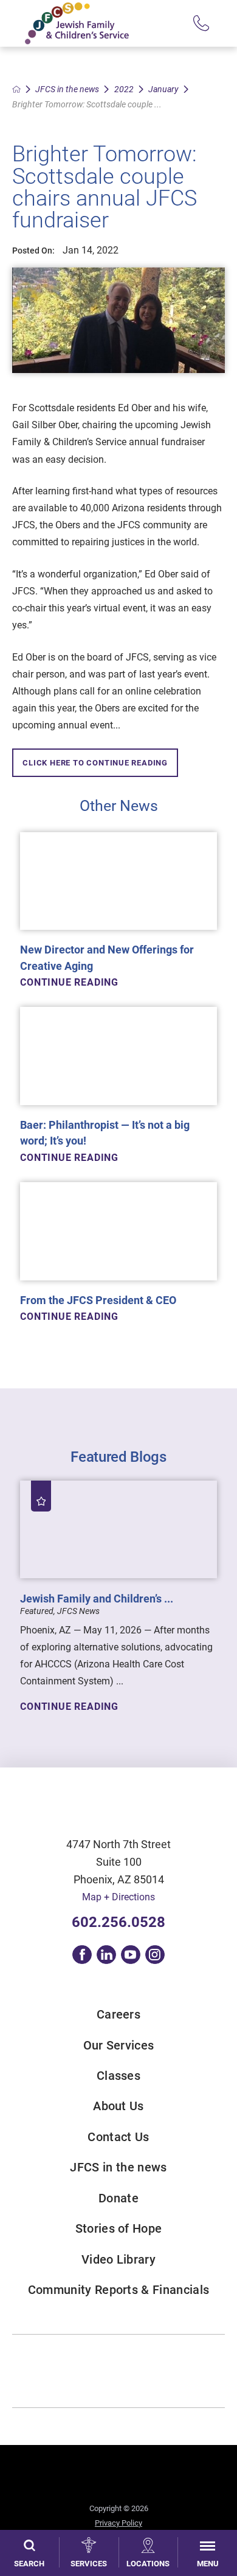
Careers (118, 2014)
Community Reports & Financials (118, 2290)
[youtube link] (131, 1955)
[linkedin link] (106, 1955)
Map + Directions (118, 1897)
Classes (118, 2076)
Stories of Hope (119, 2228)
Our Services (119, 2045)
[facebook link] (82, 1955)
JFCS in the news (67, 89)
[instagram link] (155, 1955)
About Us (118, 2106)
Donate (118, 2198)
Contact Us (118, 2137)
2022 (124, 89)
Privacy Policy (118, 2523)
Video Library (118, 2259)
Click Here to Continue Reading (95, 763)
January (163, 89)
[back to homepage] (16, 89)
